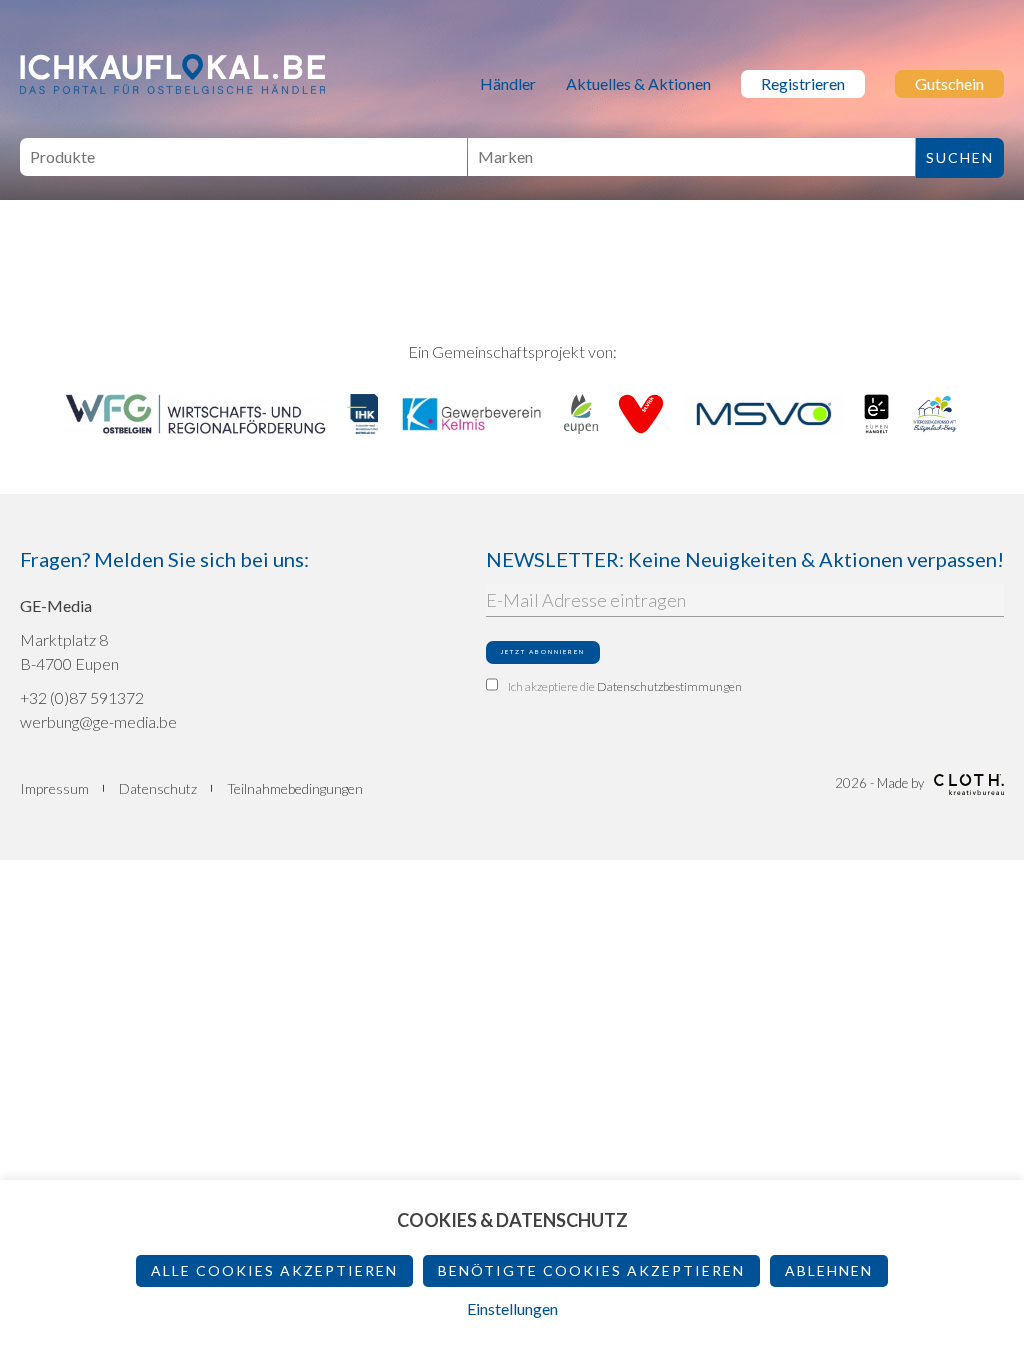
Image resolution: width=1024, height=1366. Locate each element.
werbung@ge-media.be (98, 721)
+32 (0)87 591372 (82, 697)
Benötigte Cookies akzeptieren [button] (591, 1270)
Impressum (54, 788)
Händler (508, 83)
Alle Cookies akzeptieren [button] (274, 1270)
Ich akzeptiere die (625, 686)
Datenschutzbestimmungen (669, 686)
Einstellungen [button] (512, 1308)
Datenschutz (158, 788)
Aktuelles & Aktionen (638, 83)
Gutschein (949, 83)
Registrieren (803, 83)
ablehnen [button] (829, 1270)
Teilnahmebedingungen (295, 788)
